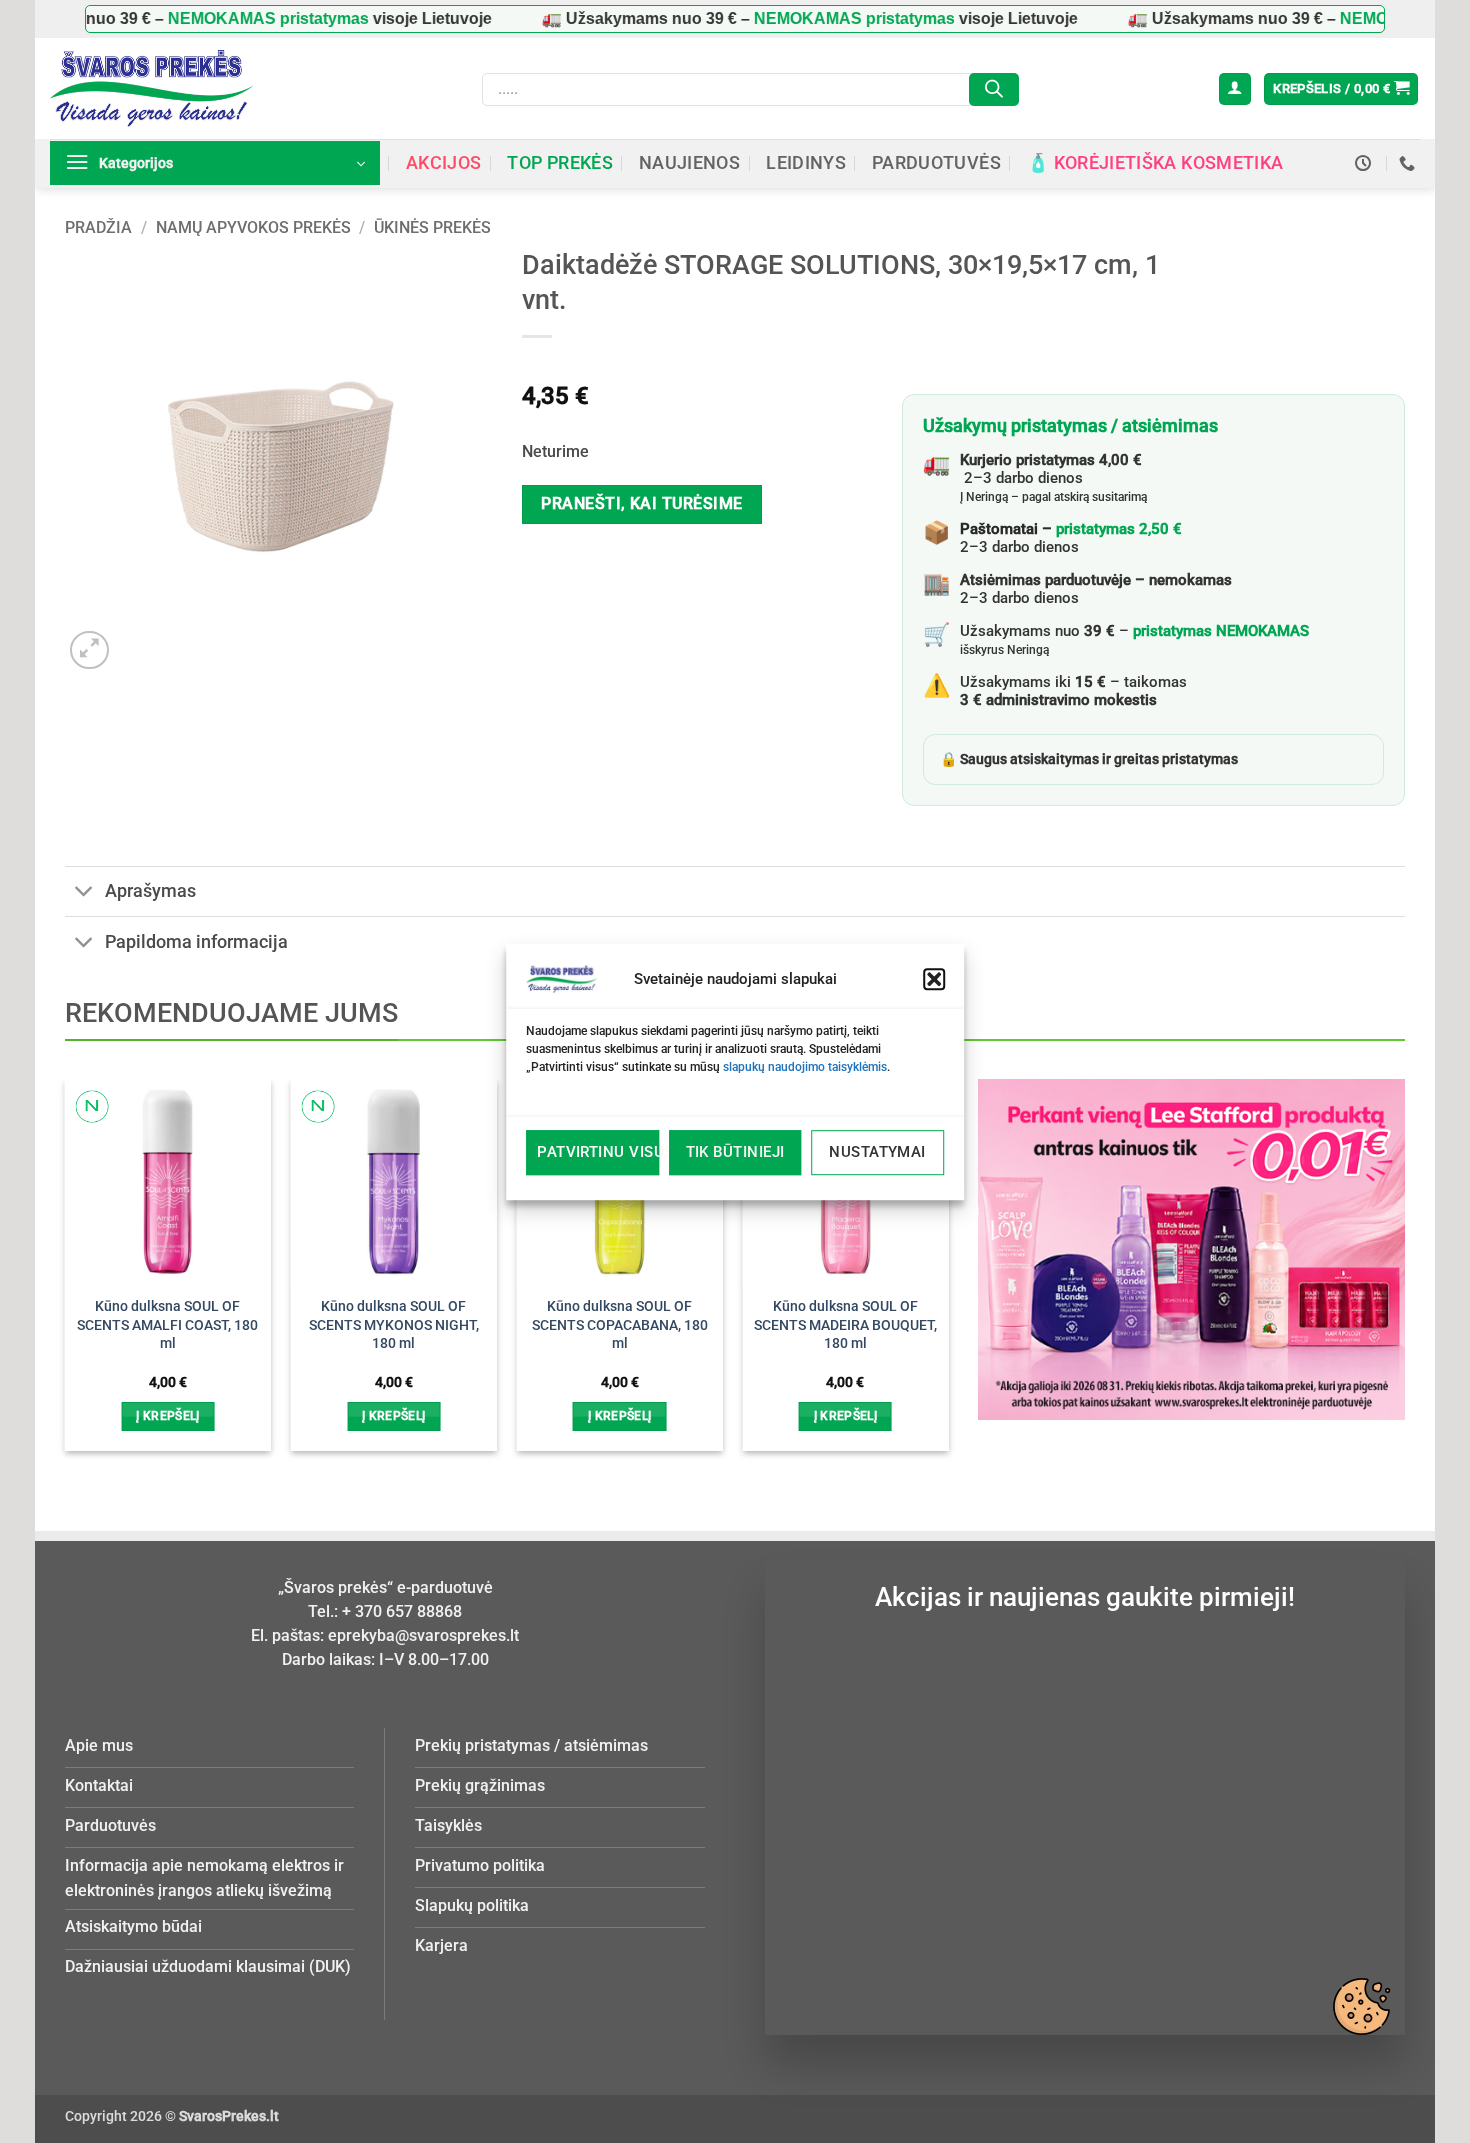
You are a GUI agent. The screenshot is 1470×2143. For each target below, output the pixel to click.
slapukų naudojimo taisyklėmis (805, 1067)
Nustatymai (877, 1152)
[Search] (994, 89)
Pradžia (98, 227)
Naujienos (689, 163)
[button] (934, 979)
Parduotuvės (936, 163)
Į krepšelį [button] (167, 1416)
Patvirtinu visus (598, 1152)
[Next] (915, 1229)
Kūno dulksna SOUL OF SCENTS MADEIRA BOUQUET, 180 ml (845, 1325)
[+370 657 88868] (1409, 163)
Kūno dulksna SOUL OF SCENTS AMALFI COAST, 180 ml (167, 1325)
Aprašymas (150, 891)
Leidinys (806, 163)
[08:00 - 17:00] (1365, 163)
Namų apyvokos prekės (253, 227)
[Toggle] (84, 893)
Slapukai (1361, 2006)
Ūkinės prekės (432, 227)
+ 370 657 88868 (402, 1611)
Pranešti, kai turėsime (641, 504)
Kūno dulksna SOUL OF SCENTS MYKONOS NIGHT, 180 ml (394, 1325)
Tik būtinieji (735, 1152)
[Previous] (98, 1229)
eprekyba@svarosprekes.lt (423, 1635)
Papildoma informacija (196, 942)
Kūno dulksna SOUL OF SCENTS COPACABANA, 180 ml (620, 1325)
